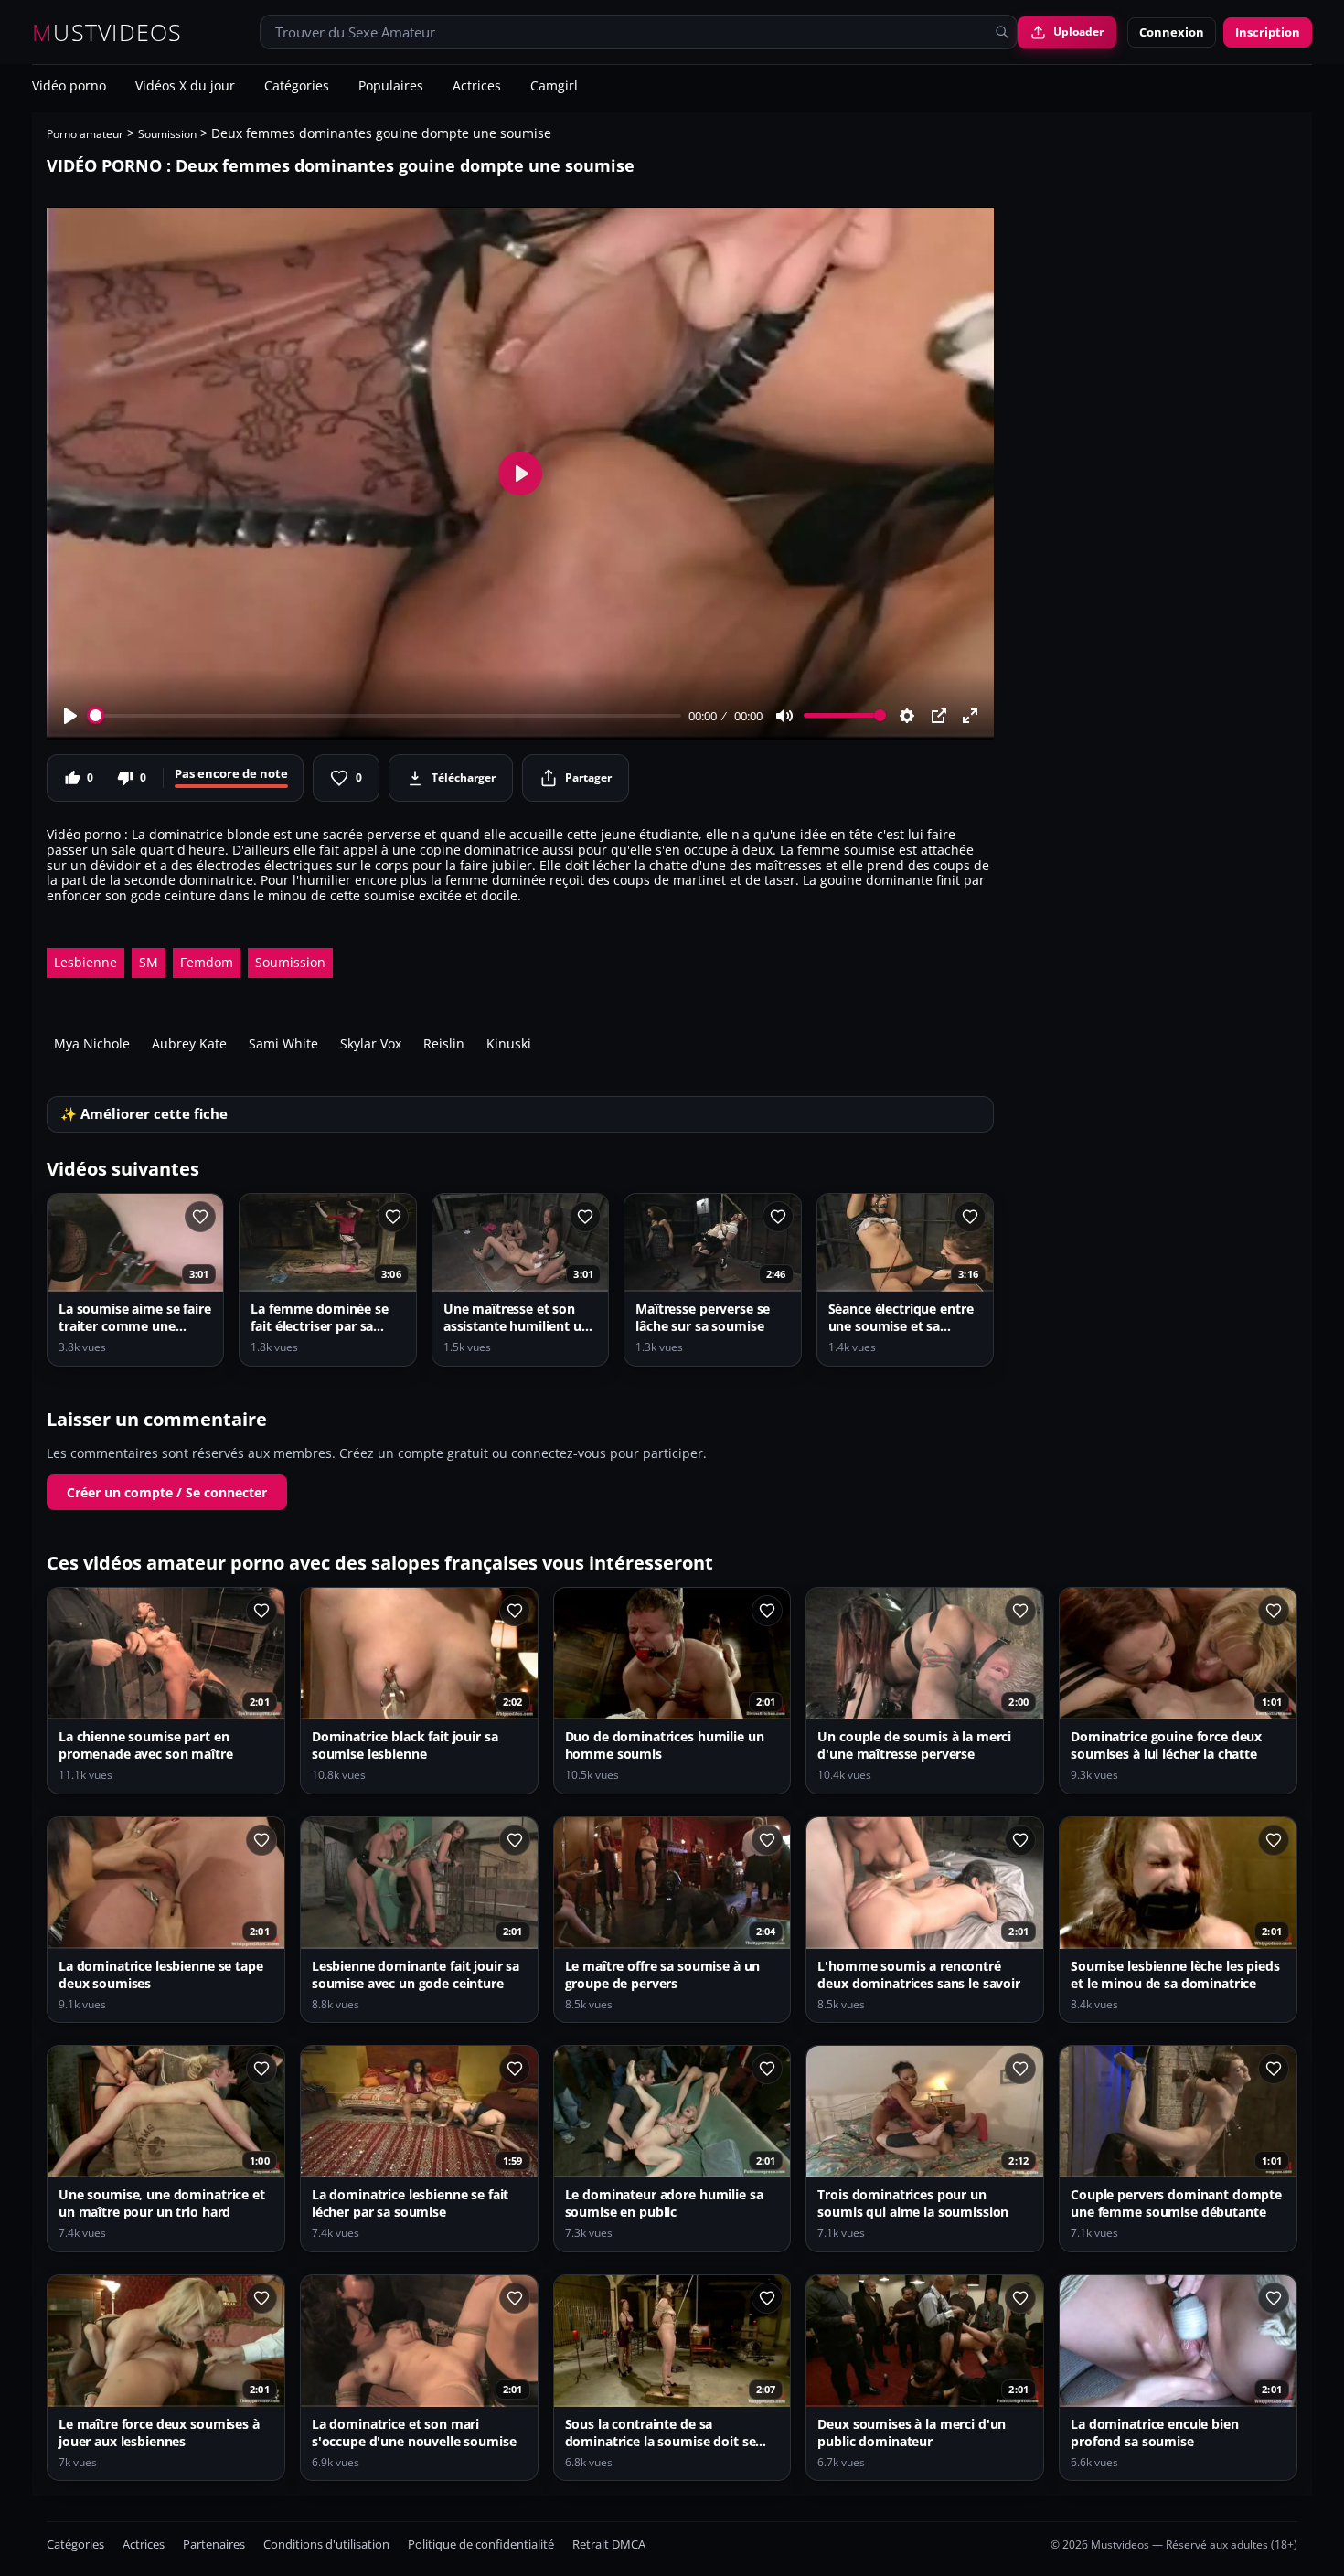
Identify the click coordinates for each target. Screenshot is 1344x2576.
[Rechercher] (1002, 32)
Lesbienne (85, 962)
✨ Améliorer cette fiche (144, 1114)
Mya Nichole (92, 1043)
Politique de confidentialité (481, 2544)
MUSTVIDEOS (107, 32)
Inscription (1268, 32)
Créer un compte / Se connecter (167, 1492)
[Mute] (784, 716)
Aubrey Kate (189, 1043)
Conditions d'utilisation (326, 2544)
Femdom (207, 962)
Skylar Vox (371, 1043)
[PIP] (939, 716)
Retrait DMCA (609, 2544)
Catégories (297, 87)
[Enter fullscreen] (970, 716)
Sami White (283, 1043)
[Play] (70, 716)
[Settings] (907, 716)
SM (149, 962)
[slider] (385, 715)
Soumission (167, 134)
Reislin (444, 1043)
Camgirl (554, 87)
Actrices (477, 87)
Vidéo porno (69, 87)
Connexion (1172, 32)
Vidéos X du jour (185, 87)
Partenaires (214, 2544)
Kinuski (509, 1043)
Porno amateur (85, 134)
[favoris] (200, 1217)
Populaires (391, 87)
